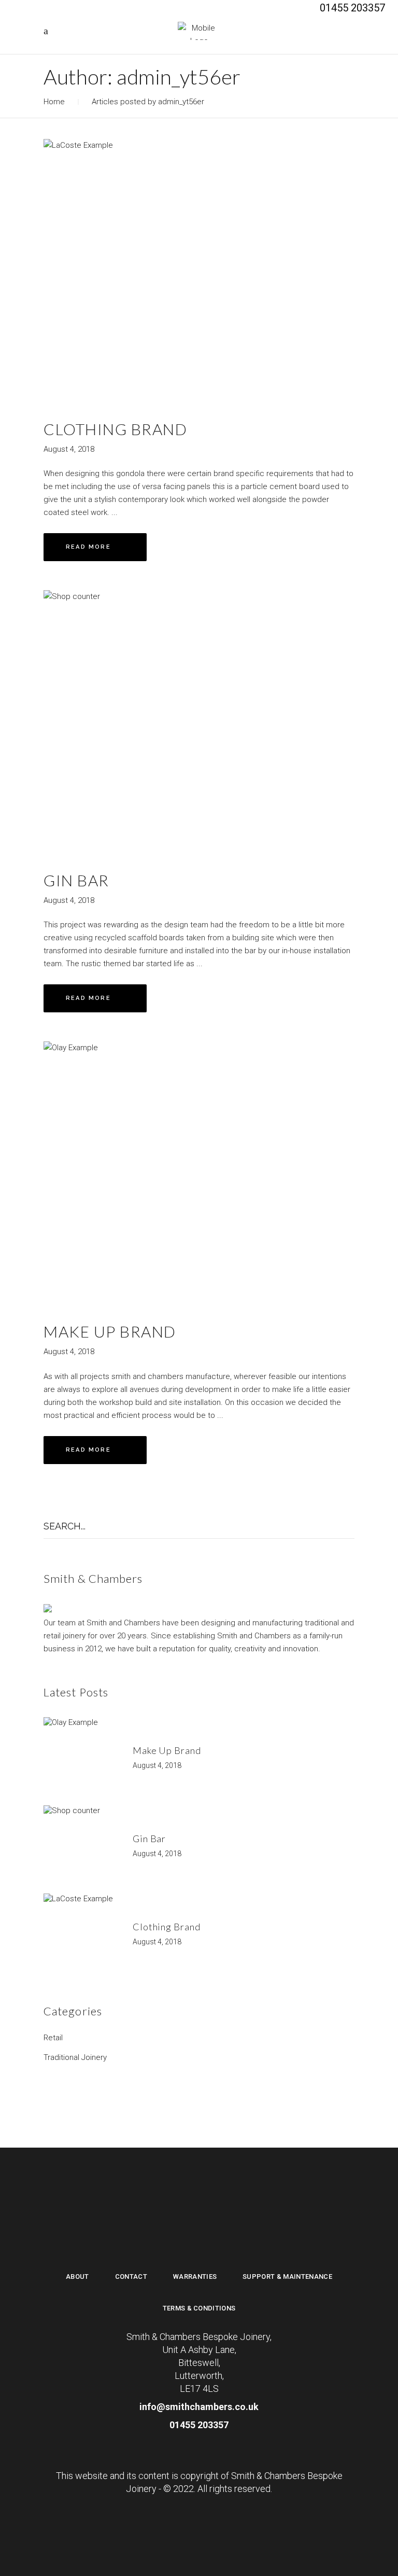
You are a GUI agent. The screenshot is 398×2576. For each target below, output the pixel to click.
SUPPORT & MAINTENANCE (287, 2276)
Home (54, 102)
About (77, 2276)
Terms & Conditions (199, 2308)
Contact (131, 2276)
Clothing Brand (115, 429)
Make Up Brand (110, 1331)
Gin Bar (76, 880)
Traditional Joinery (75, 2057)
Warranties (195, 2276)
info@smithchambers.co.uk (199, 2407)
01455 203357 (199, 2425)
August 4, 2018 (69, 449)
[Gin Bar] (199, 722)
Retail (53, 2038)
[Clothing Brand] (199, 271)
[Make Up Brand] (199, 1174)
